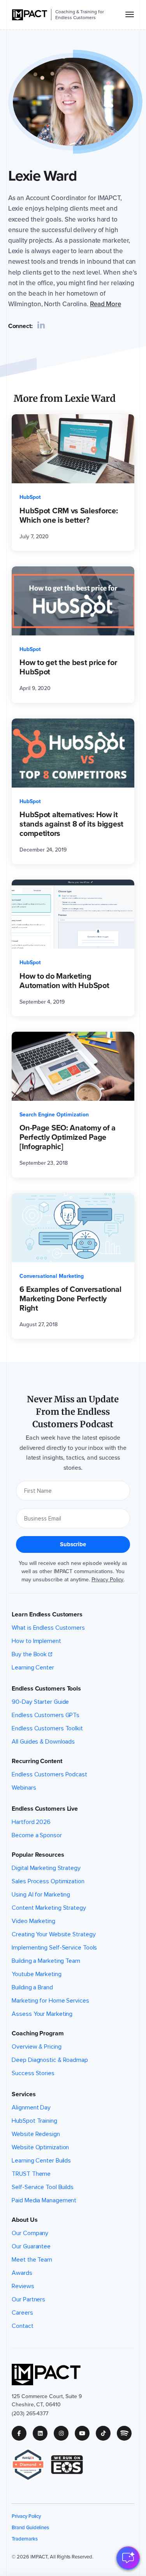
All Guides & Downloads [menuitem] (43, 1742)
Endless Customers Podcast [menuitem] (49, 1774)
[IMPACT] (30, 15)
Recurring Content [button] (37, 1761)
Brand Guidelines (30, 2527)
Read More (106, 304)
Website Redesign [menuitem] (36, 2134)
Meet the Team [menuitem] (32, 2260)
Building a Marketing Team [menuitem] (46, 1961)
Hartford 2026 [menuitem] (31, 1822)
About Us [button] (25, 2220)
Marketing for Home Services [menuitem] (50, 2001)
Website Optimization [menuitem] (40, 2147)
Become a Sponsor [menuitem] (37, 1835)
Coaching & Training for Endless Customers (79, 15)
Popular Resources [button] (38, 1855)
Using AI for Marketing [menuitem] (41, 1895)
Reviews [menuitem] (23, 2286)
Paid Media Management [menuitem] (44, 2200)
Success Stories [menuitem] (33, 2073)
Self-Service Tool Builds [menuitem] (43, 2187)
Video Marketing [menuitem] (33, 1921)
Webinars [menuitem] (24, 1788)
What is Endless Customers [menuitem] (48, 1628)
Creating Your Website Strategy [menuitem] (54, 1934)
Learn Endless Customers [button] (47, 1614)
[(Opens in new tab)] (31, 2465)
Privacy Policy (108, 1580)
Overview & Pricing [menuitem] (36, 2047)
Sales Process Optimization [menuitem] (48, 1881)
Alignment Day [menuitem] (31, 2108)
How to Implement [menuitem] (36, 1641)
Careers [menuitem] (22, 2313)
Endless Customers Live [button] (45, 1809)
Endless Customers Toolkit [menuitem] (47, 1728)
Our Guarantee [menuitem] (31, 2246)
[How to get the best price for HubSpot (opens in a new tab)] (73, 635)
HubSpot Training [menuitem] (34, 2121)
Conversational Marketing (52, 1276)
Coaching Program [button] (38, 2033)
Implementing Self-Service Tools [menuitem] (54, 1948)
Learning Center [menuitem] (33, 1668)
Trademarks (25, 2539)
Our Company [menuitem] (30, 2233)
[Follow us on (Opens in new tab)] (22, 2433)
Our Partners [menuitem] (28, 2299)
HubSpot (30, 497)
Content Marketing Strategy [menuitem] (49, 1908)
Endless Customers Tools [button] (46, 1689)
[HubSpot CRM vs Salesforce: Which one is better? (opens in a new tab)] (73, 483)
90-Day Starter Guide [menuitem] (40, 1702)
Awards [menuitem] (22, 2273)
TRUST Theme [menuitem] (31, 2174)
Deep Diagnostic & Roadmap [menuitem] (50, 2060)
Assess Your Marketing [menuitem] (42, 2014)
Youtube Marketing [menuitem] (36, 1974)
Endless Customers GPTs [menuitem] (46, 1715)
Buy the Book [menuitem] (29, 1654)
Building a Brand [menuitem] (32, 1987)
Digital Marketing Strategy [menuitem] (46, 1868)
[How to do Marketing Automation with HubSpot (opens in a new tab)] (73, 948)
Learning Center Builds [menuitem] (41, 2161)
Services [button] (24, 2094)
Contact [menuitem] (22, 2326)
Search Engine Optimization (54, 1115)
